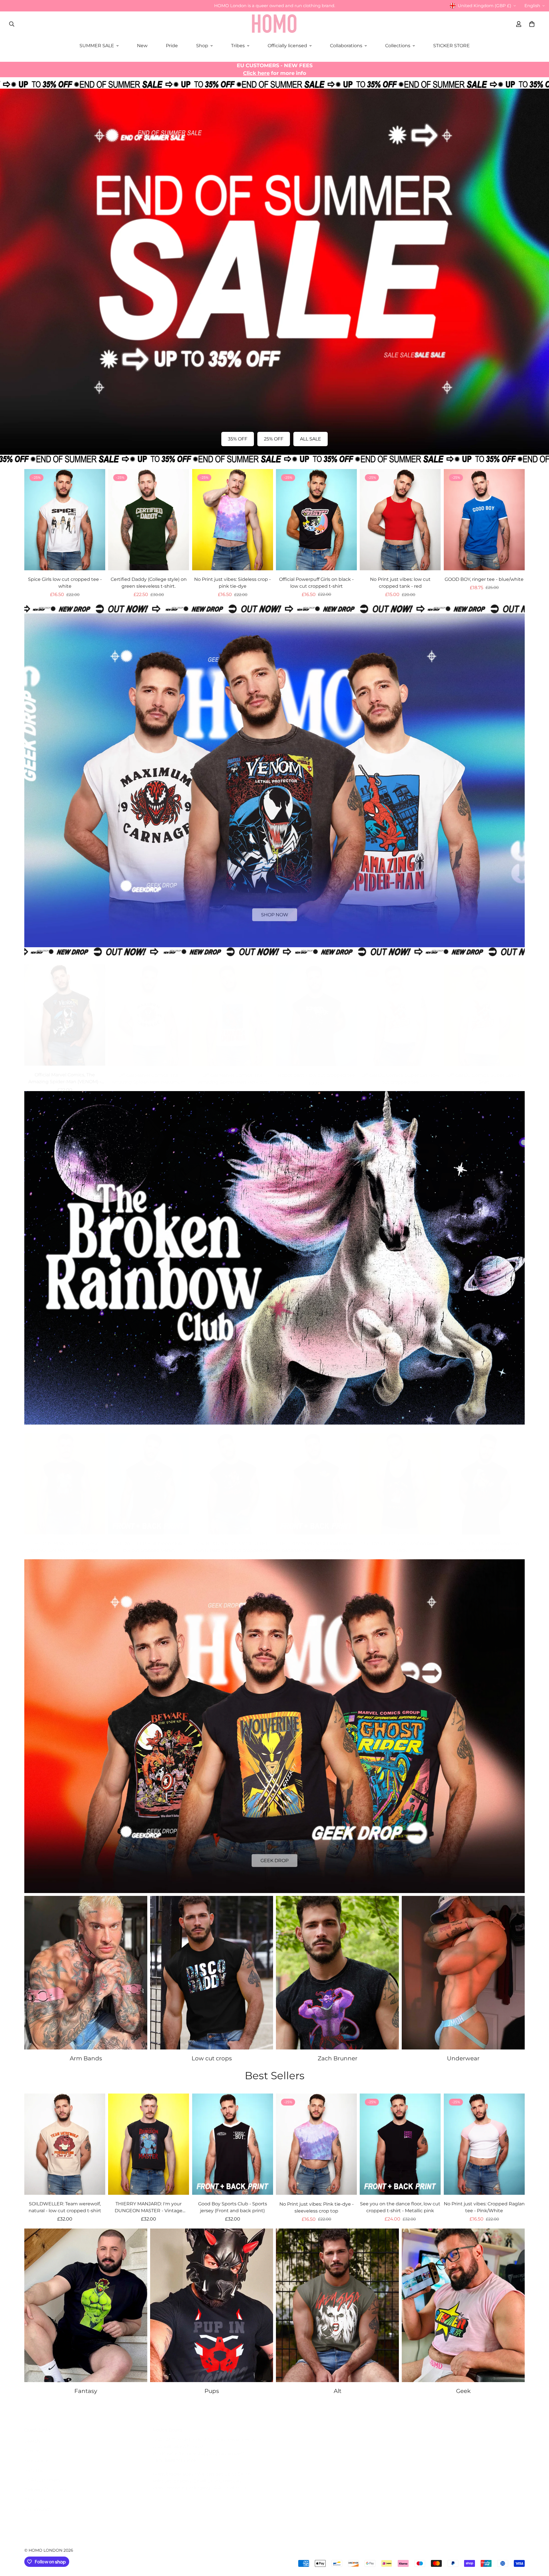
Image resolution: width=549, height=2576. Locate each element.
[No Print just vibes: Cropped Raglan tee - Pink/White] (484, 2144)
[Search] (12, 24)
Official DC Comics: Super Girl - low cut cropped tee (400, 1073)
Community (38, 2503)
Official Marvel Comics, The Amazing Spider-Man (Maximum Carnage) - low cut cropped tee (149, 1073)
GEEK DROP (274, 1858)
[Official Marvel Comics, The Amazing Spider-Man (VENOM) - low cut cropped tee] (65, 1010)
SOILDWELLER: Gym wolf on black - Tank (400, 1541)
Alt (338, 2391)
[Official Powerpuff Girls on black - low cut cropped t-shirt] (316, 520)
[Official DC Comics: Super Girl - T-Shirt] (484, 1010)
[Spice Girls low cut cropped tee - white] (65, 520)
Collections (398, 46)
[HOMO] (274, 24)
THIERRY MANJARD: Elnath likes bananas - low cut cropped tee (316, 1541)
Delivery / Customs (46, 2484)
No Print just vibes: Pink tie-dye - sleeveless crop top (317, 2207)
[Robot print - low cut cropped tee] (316, 1010)
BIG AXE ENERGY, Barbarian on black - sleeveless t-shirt (484, 1541)
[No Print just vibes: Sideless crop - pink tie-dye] (233, 520)
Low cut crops (212, 2058)
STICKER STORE (451, 46)
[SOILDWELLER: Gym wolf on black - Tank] (400, 1478)
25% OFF (274, 439)
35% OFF (238, 439)
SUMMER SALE (97, 46)
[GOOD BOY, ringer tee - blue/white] (484, 520)
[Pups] (212, 2305)
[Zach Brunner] (337, 1973)
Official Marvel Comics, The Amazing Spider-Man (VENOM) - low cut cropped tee (65, 1073)
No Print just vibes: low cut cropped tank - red (400, 583)
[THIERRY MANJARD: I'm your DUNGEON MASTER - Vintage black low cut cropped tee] (65, 1478)
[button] (532, 24)
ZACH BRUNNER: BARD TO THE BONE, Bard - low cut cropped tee (232, 1541)
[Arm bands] (86, 1973)
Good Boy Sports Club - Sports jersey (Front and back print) (233, 2207)
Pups (212, 2391)
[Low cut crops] (212, 1973)
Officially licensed (287, 46)
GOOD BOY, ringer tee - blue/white (484, 579)
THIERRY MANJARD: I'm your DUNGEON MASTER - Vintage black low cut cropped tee (65, 1542)
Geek (463, 2391)
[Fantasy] (86, 2305)
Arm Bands (86, 2058)
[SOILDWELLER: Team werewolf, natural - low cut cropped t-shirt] (65, 2144)
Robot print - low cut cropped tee (316, 1069)
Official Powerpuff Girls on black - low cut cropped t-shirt (316, 583)
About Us (35, 2494)
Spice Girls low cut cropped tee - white (65, 583)
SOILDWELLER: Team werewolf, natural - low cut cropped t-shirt (65, 2207)
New (142, 46)
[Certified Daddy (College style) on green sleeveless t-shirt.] (149, 520)
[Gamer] (463, 2305)
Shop (202, 46)
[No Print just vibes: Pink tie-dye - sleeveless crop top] (316, 2144)
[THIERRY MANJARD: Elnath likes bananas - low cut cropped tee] (316, 1478)
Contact (33, 2445)
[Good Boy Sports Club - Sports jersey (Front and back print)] (233, 2144)
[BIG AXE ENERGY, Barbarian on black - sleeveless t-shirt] (484, 1478)
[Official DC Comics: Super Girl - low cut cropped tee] (400, 1010)
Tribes (238, 46)
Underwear (463, 2058)
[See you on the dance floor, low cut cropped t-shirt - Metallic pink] (400, 2144)
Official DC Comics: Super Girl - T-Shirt (484, 1073)
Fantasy (86, 2391)
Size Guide (36, 2455)
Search (32, 2435)
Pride (172, 46)
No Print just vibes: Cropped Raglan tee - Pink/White (484, 2207)
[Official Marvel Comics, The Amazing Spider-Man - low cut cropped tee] (233, 1010)
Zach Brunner (338, 2058)
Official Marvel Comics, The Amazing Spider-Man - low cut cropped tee (233, 1073)
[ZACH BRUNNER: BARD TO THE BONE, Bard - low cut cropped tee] (233, 1478)
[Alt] (337, 2305)
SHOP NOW (275, 912)
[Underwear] (463, 1973)
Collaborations (346, 46)
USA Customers (42, 2474)
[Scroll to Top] (538, 2545)
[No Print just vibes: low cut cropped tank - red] (400, 520)
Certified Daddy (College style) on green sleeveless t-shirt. (149, 583)
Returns (34, 2465)
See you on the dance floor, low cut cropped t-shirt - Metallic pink (400, 2207)
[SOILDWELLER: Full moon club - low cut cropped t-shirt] (149, 1478)
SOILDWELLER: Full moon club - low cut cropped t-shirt (149, 1541)
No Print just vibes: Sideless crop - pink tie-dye (232, 583)
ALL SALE (311, 439)
